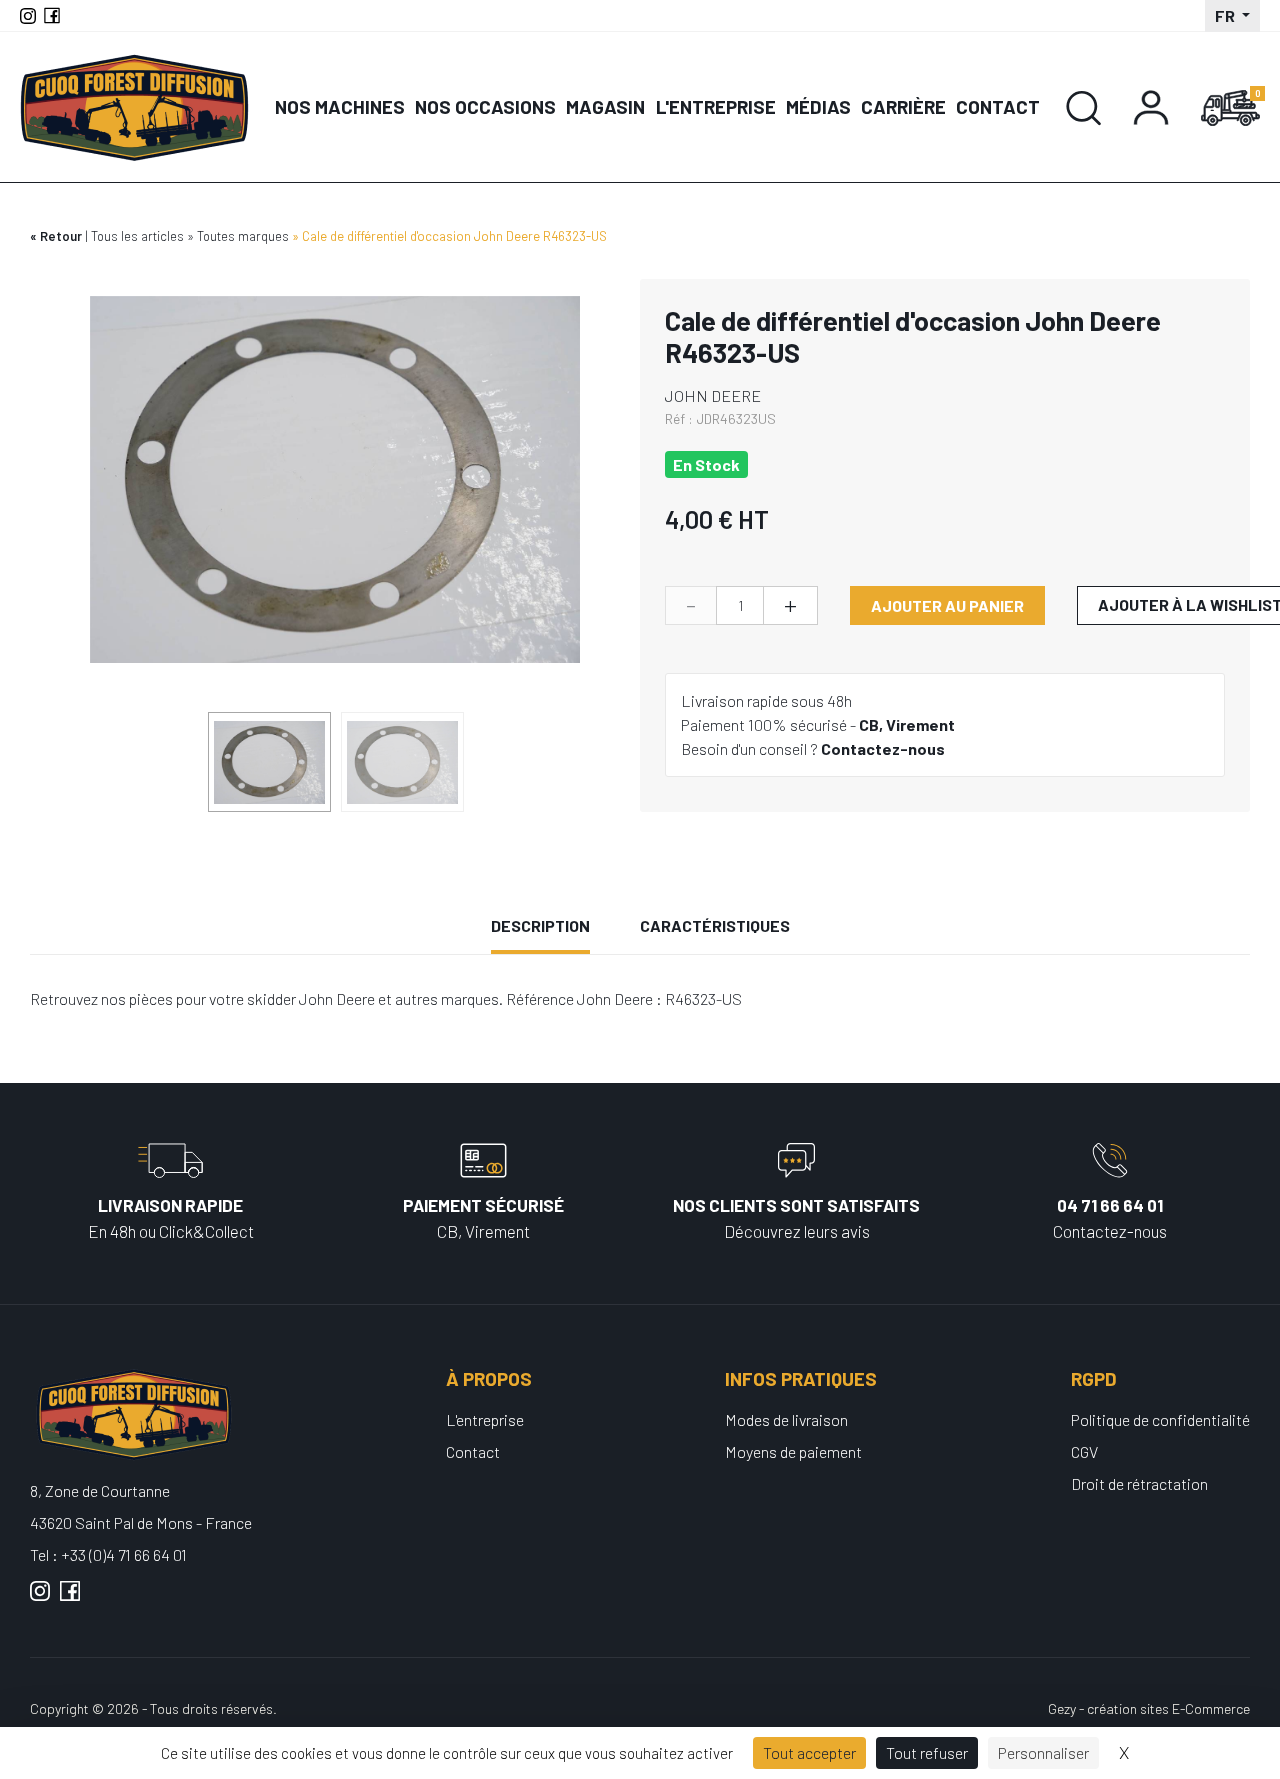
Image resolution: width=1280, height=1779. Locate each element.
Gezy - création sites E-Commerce (1149, 1708)
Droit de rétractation (1139, 1483)
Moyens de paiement (793, 1451)
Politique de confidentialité (1160, 1419)
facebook (70, 1599)
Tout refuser (927, 1752)
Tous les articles (137, 236)
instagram (40, 1599)
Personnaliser (1043, 1752)
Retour (61, 236)
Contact (998, 106)
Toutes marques (243, 236)
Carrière (903, 106)
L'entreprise (716, 106)
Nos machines (340, 106)
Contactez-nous (883, 748)
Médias (818, 106)
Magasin (605, 106)
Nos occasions (485, 106)
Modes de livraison (786, 1419)
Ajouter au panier (947, 605)
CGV (1084, 1451)
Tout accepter (809, 1752)
